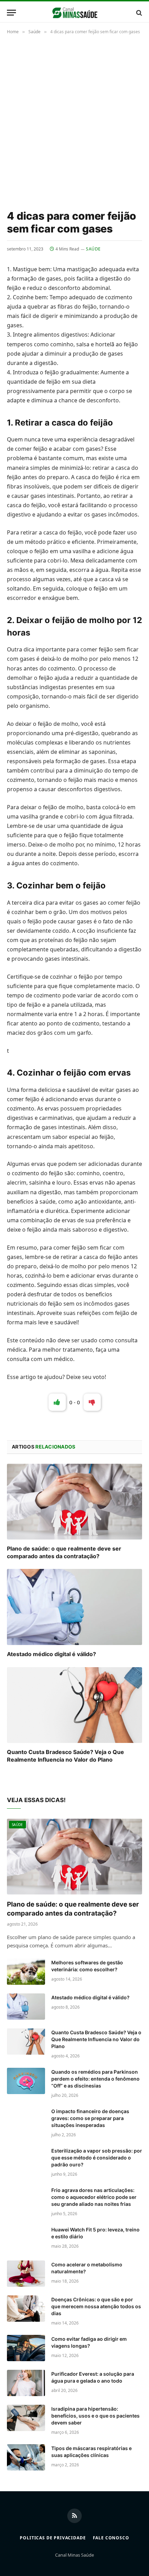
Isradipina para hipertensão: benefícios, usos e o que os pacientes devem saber (95, 2416)
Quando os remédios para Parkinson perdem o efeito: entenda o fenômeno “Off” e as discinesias (95, 2079)
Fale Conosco (111, 2538)
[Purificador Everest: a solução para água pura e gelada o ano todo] (26, 2383)
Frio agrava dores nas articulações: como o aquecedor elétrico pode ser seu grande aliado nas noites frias (94, 2197)
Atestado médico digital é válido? (51, 1654)
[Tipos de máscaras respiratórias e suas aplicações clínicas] (26, 2457)
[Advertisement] (74, 121)
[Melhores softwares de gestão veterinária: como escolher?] (26, 1972)
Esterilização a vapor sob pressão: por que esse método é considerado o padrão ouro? (97, 2158)
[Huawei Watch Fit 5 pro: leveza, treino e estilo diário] (26, 2239)
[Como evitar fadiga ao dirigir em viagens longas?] (26, 2348)
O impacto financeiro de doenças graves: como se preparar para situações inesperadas (90, 2118)
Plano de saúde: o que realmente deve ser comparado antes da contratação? (64, 1552)
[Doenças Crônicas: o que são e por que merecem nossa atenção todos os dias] (26, 2309)
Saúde (93, 249)
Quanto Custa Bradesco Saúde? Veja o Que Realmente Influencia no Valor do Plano (65, 1756)
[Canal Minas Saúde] (75, 13)
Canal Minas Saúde (74, 2555)
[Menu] (11, 13)
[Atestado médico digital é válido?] (74, 1607)
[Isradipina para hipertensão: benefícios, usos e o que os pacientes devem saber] (26, 2418)
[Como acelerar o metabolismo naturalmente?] (26, 2274)
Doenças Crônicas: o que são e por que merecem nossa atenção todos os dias (96, 2306)
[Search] (138, 13)
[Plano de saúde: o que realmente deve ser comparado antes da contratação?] (74, 1502)
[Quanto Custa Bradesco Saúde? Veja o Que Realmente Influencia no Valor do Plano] (74, 1705)
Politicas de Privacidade (53, 2538)
